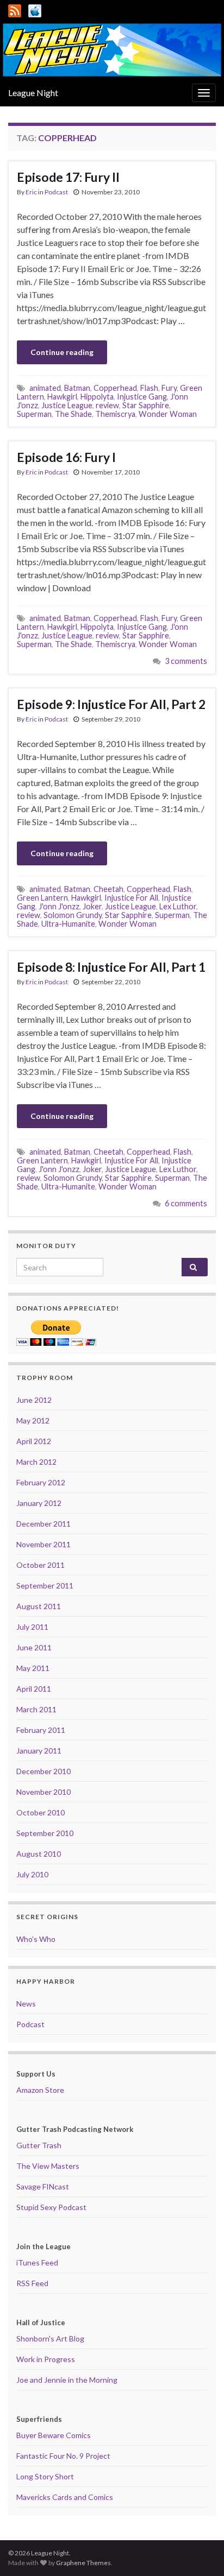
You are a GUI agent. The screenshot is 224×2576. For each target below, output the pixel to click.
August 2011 (39, 1606)
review (107, 405)
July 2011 (32, 1627)
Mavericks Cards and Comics (65, 2497)
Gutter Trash (39, 2145)
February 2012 (41, 1482)
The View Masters (48, 2166)
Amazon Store (40, 2090)
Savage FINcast (43, 2186)
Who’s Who (36, 1939)
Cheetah (108, 889)
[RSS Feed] (15, 9)
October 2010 (41, 1812)
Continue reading (62, 352)
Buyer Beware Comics (54, 2435)
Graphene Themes (83, 2563)
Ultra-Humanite (68, 924)
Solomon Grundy (73, 915)
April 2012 (34, 1441)
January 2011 (39, 1751)
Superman (34, 414)
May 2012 (33, 1420)
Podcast (56, 192)
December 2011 (43, 1524)
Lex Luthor (178, 906)
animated (45, 388)
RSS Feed (32, 2283)
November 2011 (43, 1544)
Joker (92, 906)
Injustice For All (131, 898)
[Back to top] (200, 2552)
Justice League (67, 405)
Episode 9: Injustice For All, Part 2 (111, 704)
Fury (169, 388)
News (26, 2004)
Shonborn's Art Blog (50, 2338)
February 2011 (41, 1730)
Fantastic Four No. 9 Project (63, 2456)
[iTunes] (35, 9)
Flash (149, 388)
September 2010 (45, 1833)
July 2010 (32, 1874)
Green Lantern (42, 898)
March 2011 (36, 1709)
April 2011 (34, 1689)
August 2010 (39, 1854)
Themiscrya (115, 414)
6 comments (186, 1203)
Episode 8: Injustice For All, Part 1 (111, 967)
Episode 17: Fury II (68, 177)
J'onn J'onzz (59, 906)
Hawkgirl (62, 397)
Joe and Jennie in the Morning (67, 2380)
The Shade (73, 414)
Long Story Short (45, 2476)
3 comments (186, 661)
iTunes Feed (37, 2262)
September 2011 (45, 1586)
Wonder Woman (168, 414)
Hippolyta (97, 397)
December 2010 (43, 1771)
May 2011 (33, 1668)
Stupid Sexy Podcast (51, 2207)
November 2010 (43, 1792)
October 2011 (41, 1565)
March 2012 (36, 1462)
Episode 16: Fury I (66, 457)
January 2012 (39, 1503)
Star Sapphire (146, 405)
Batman (77, 388)
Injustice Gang (142, 397)
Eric (31, 192)
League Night (33, 93)
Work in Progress (46, 2359)
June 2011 (34, 1647)
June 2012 (34, 1400)
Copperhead (115, 388)
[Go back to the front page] (112, 50)
